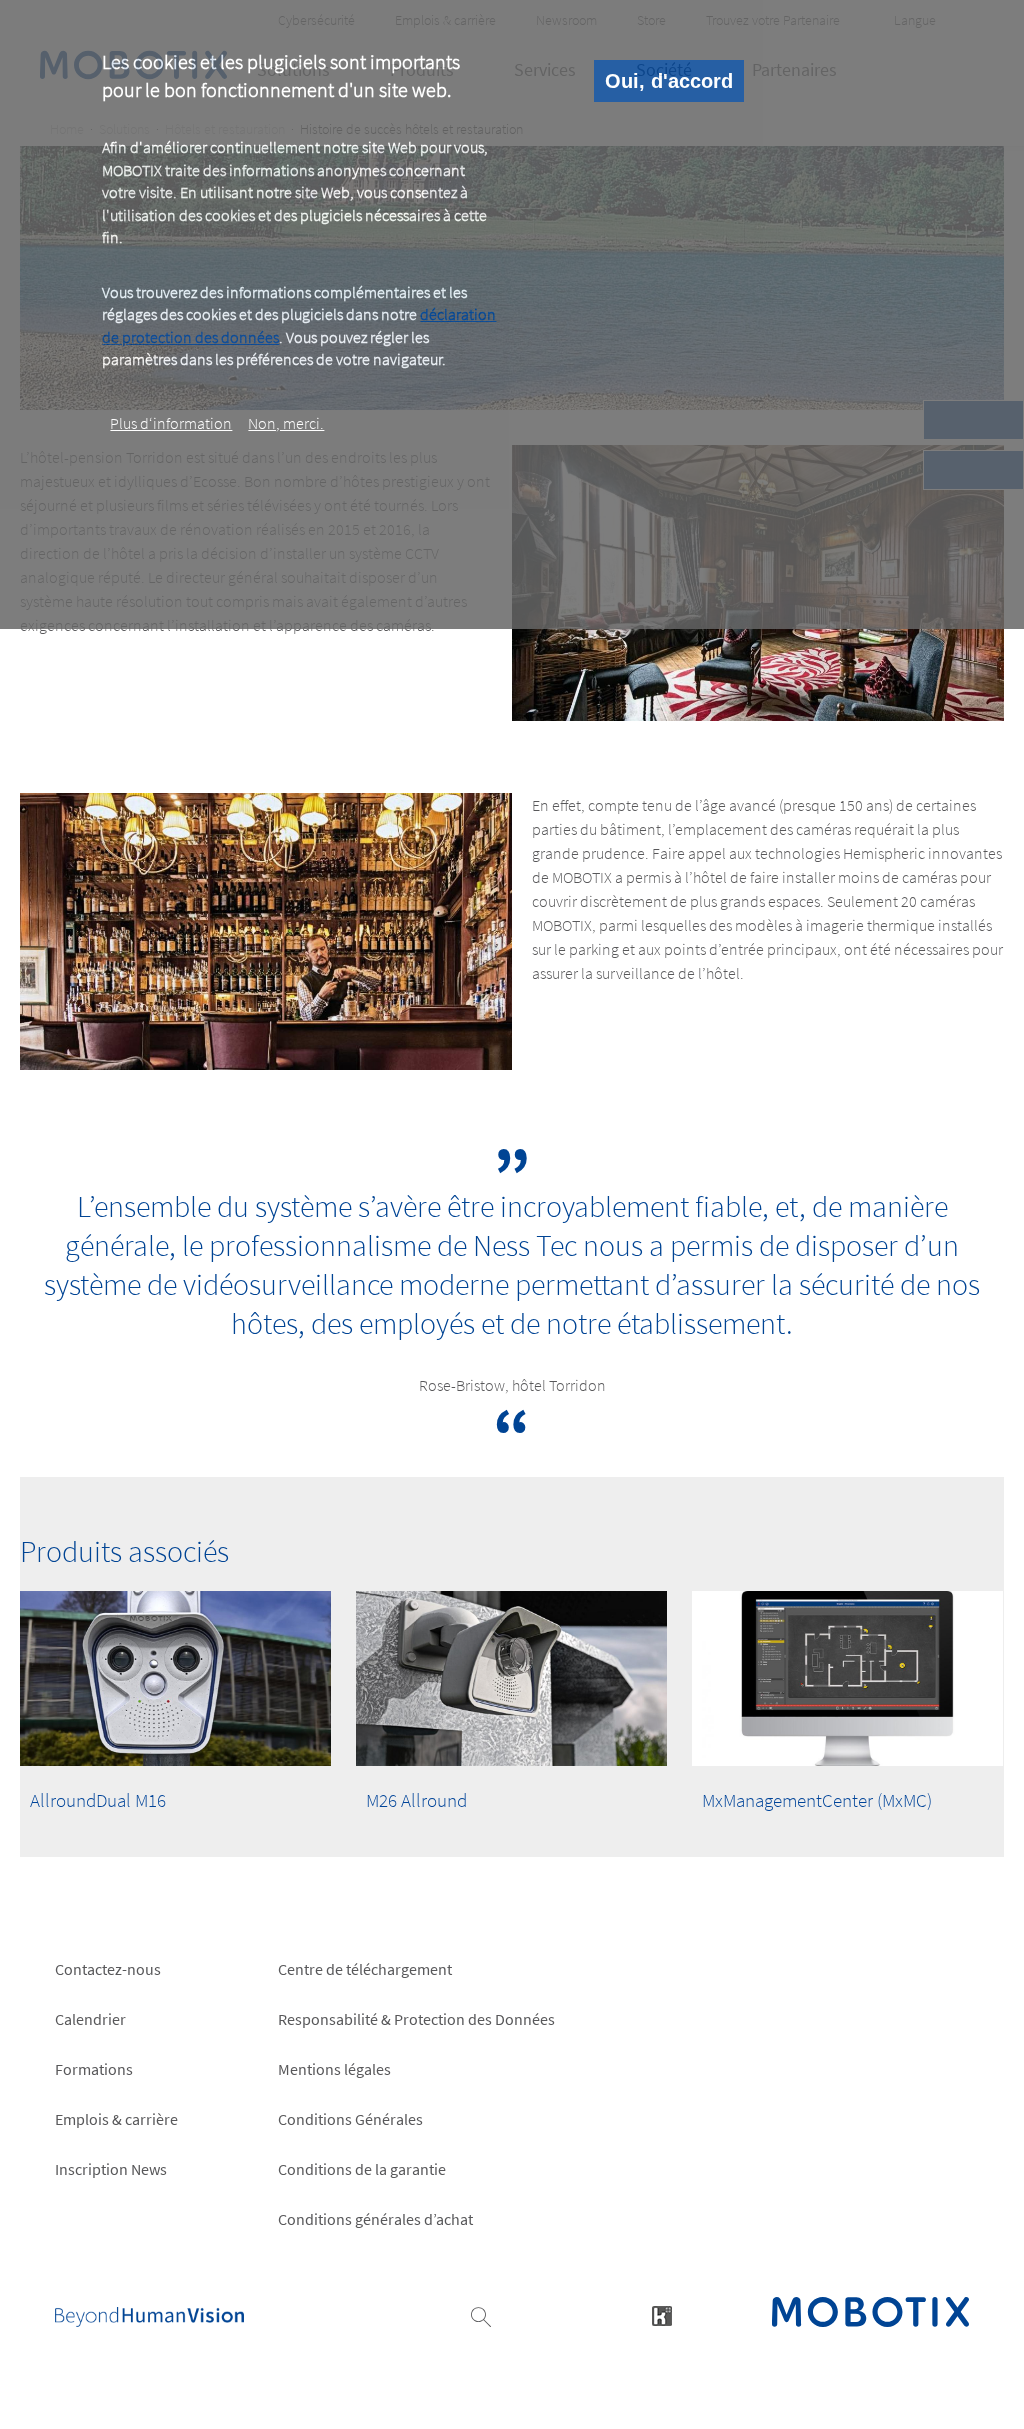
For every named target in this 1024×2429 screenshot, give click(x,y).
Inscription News (111, 2169)
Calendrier (90, 2019)
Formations (94, 2069)
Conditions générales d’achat (375, 2219)
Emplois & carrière (116, 2119)
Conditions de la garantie (362, 2169)
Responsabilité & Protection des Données (416, 2019)
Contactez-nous (108, 1969)
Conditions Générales (350, 2119)
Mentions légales (334, 2069)
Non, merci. (286, 423)
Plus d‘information (171, 423)
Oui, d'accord (669, 81)
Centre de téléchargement (365, 1969)
